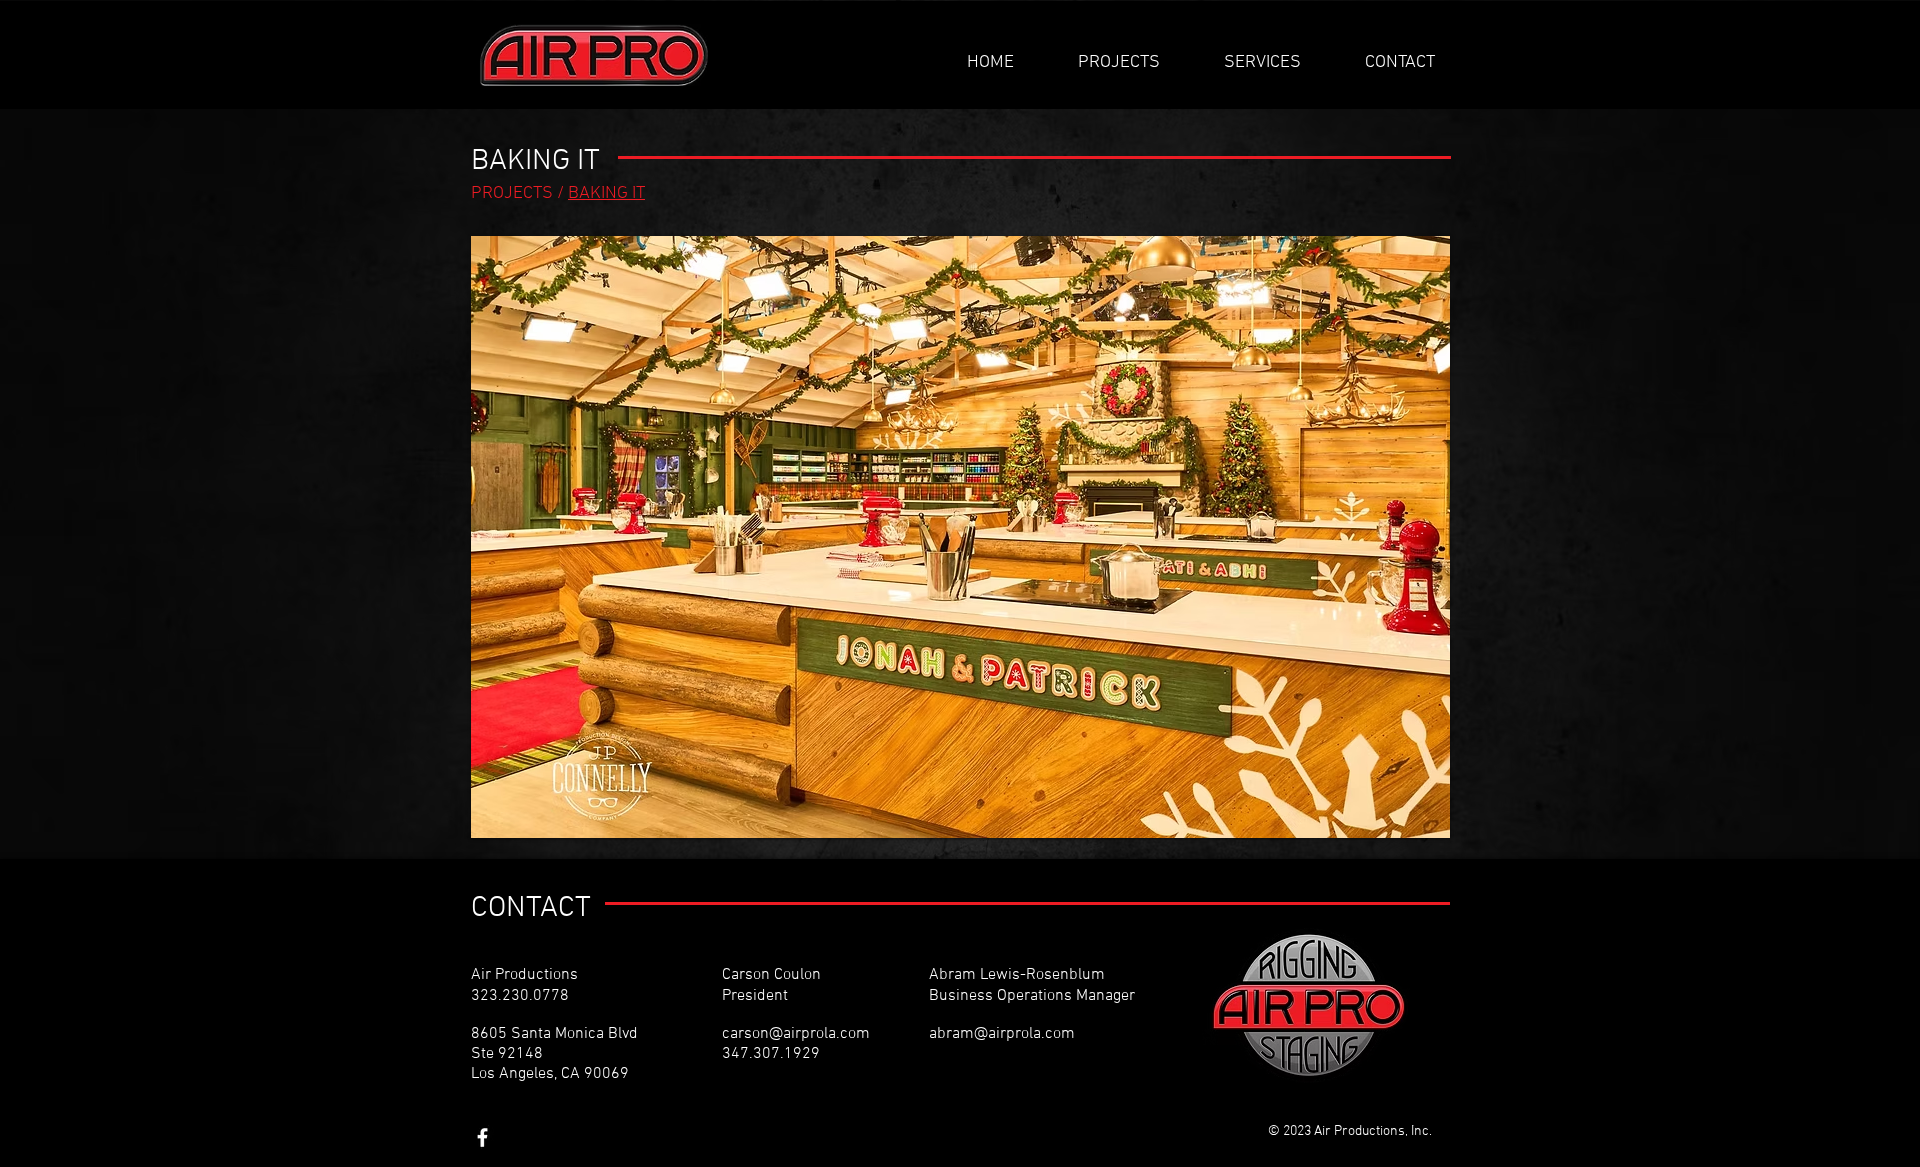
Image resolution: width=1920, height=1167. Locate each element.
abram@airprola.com (1002, 1034)
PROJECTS (514, 193)
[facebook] (482, 1137)
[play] (1408, 820)
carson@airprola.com (796, 1034)
